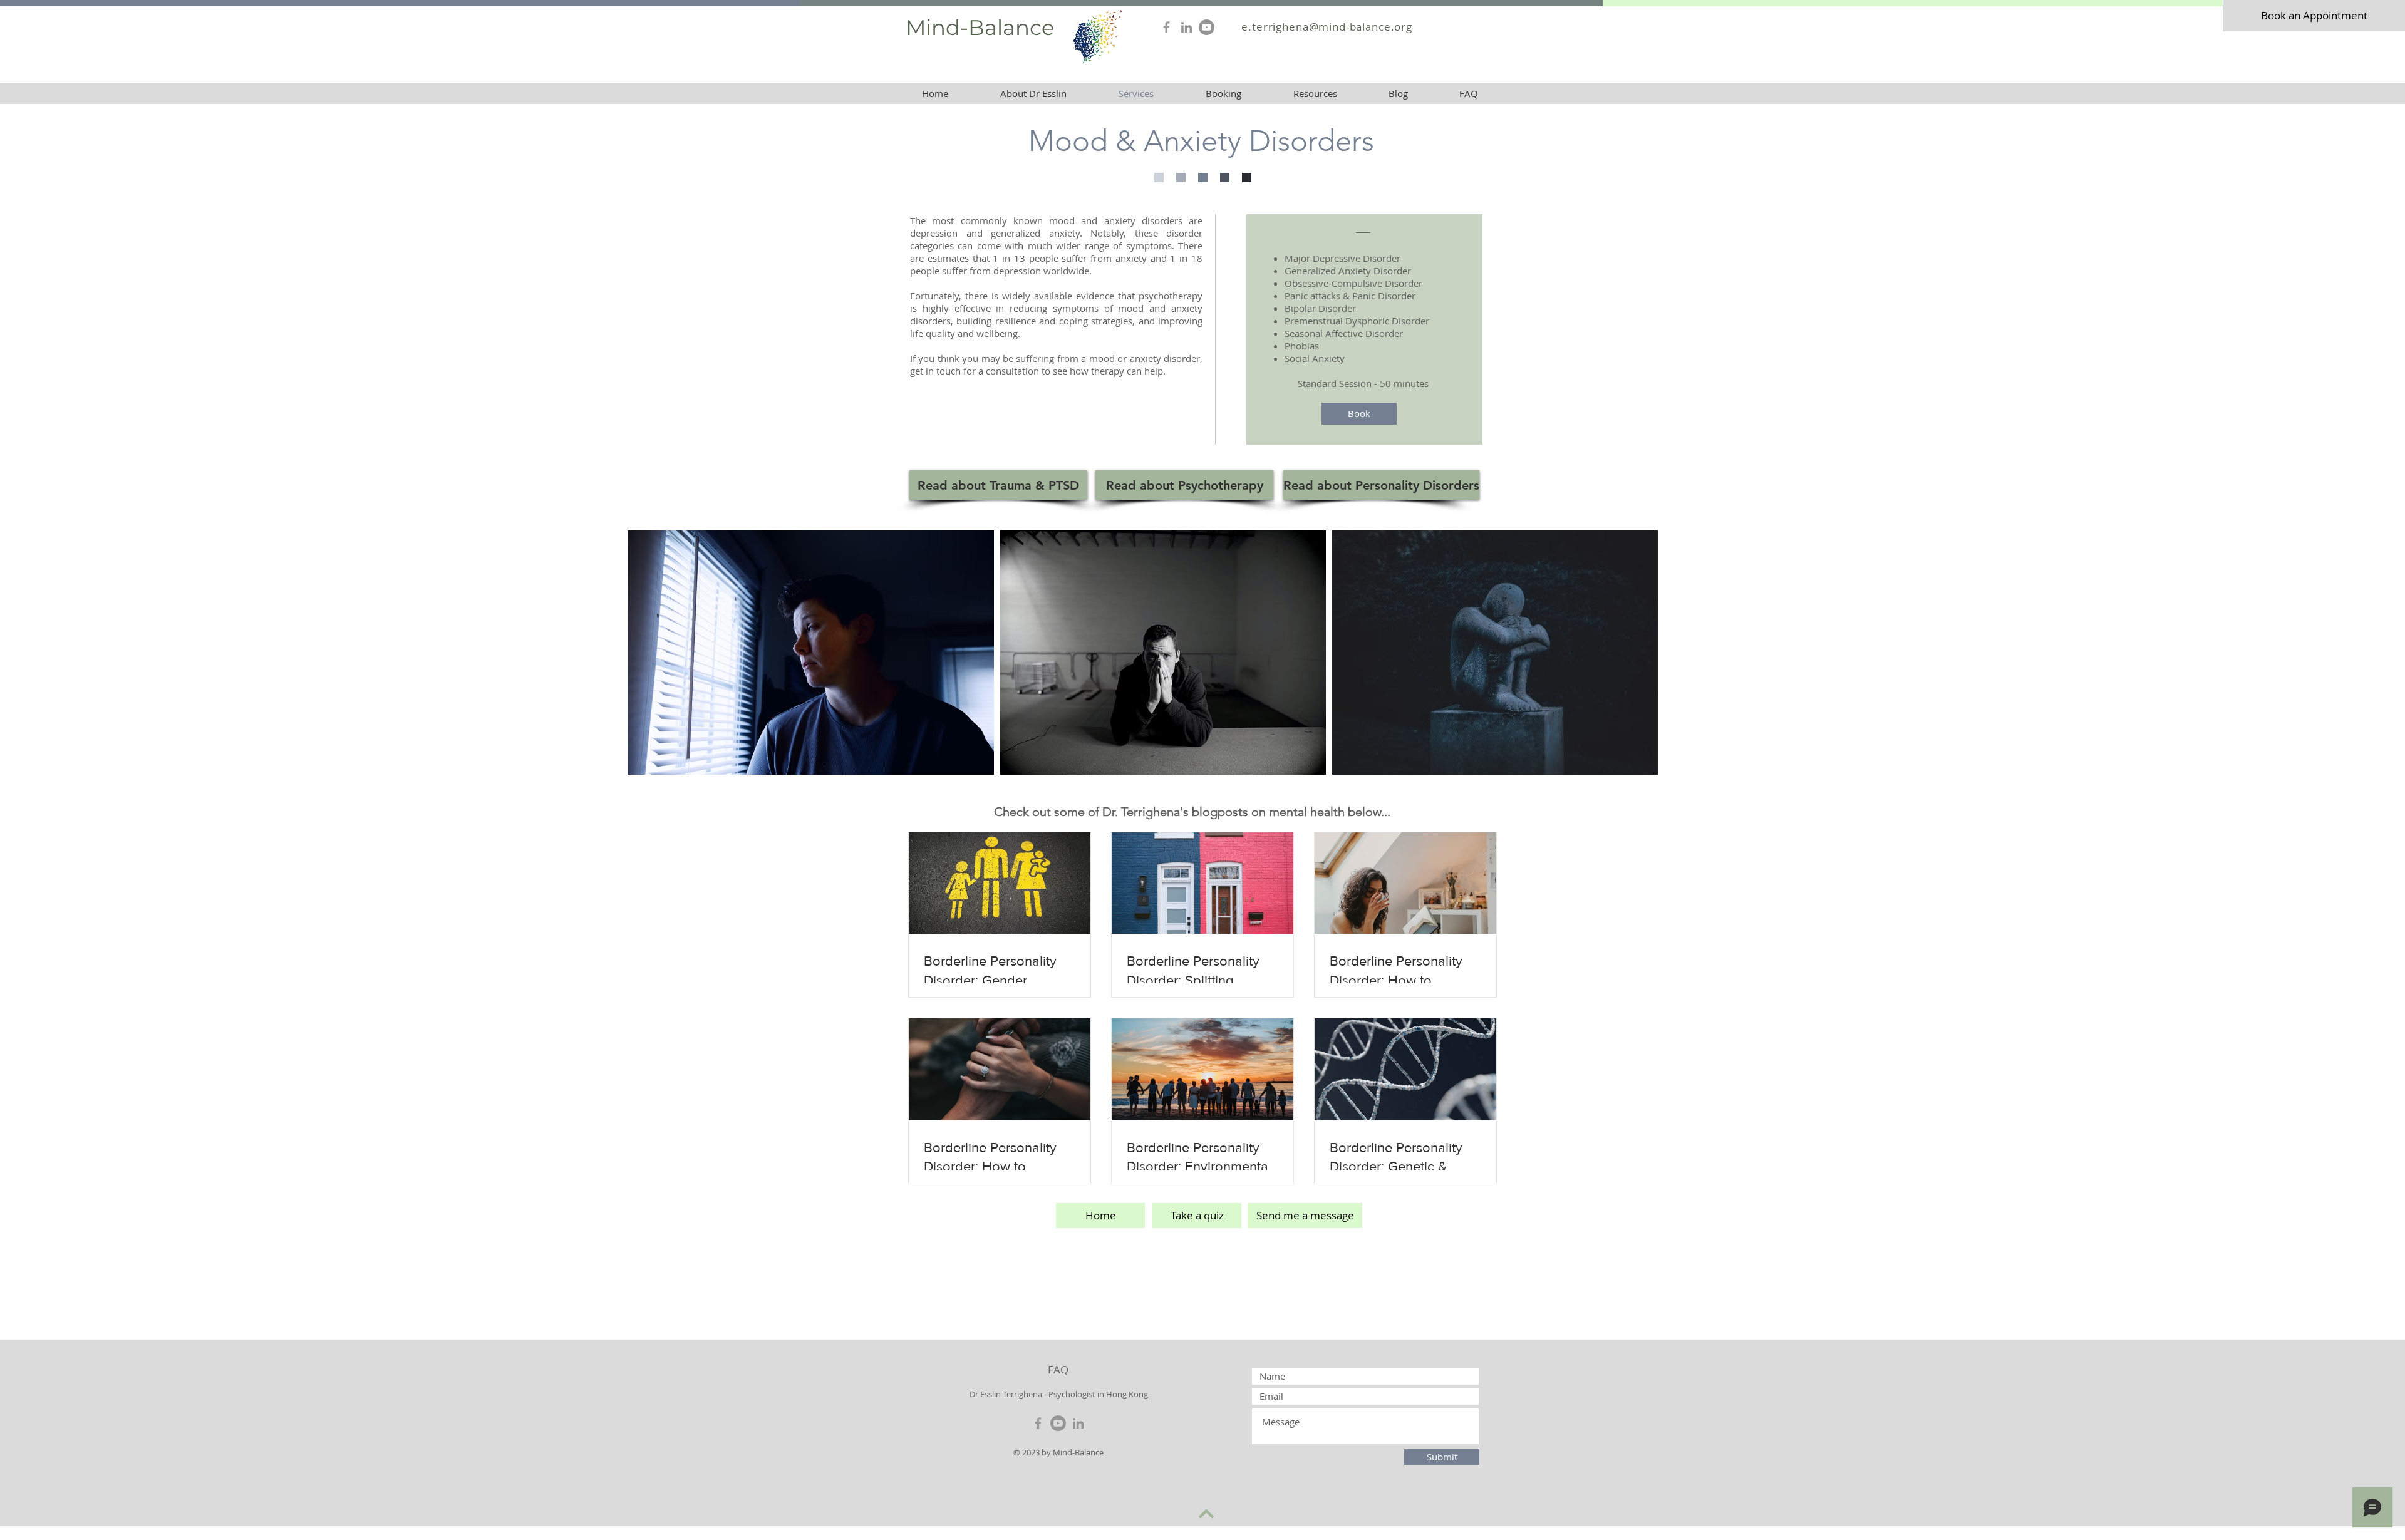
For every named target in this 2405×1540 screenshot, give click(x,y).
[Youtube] (1207, 27)
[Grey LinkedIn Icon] (1187, 27)
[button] (1315, 94)
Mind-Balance (980, 28)
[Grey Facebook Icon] (1166, 27)
